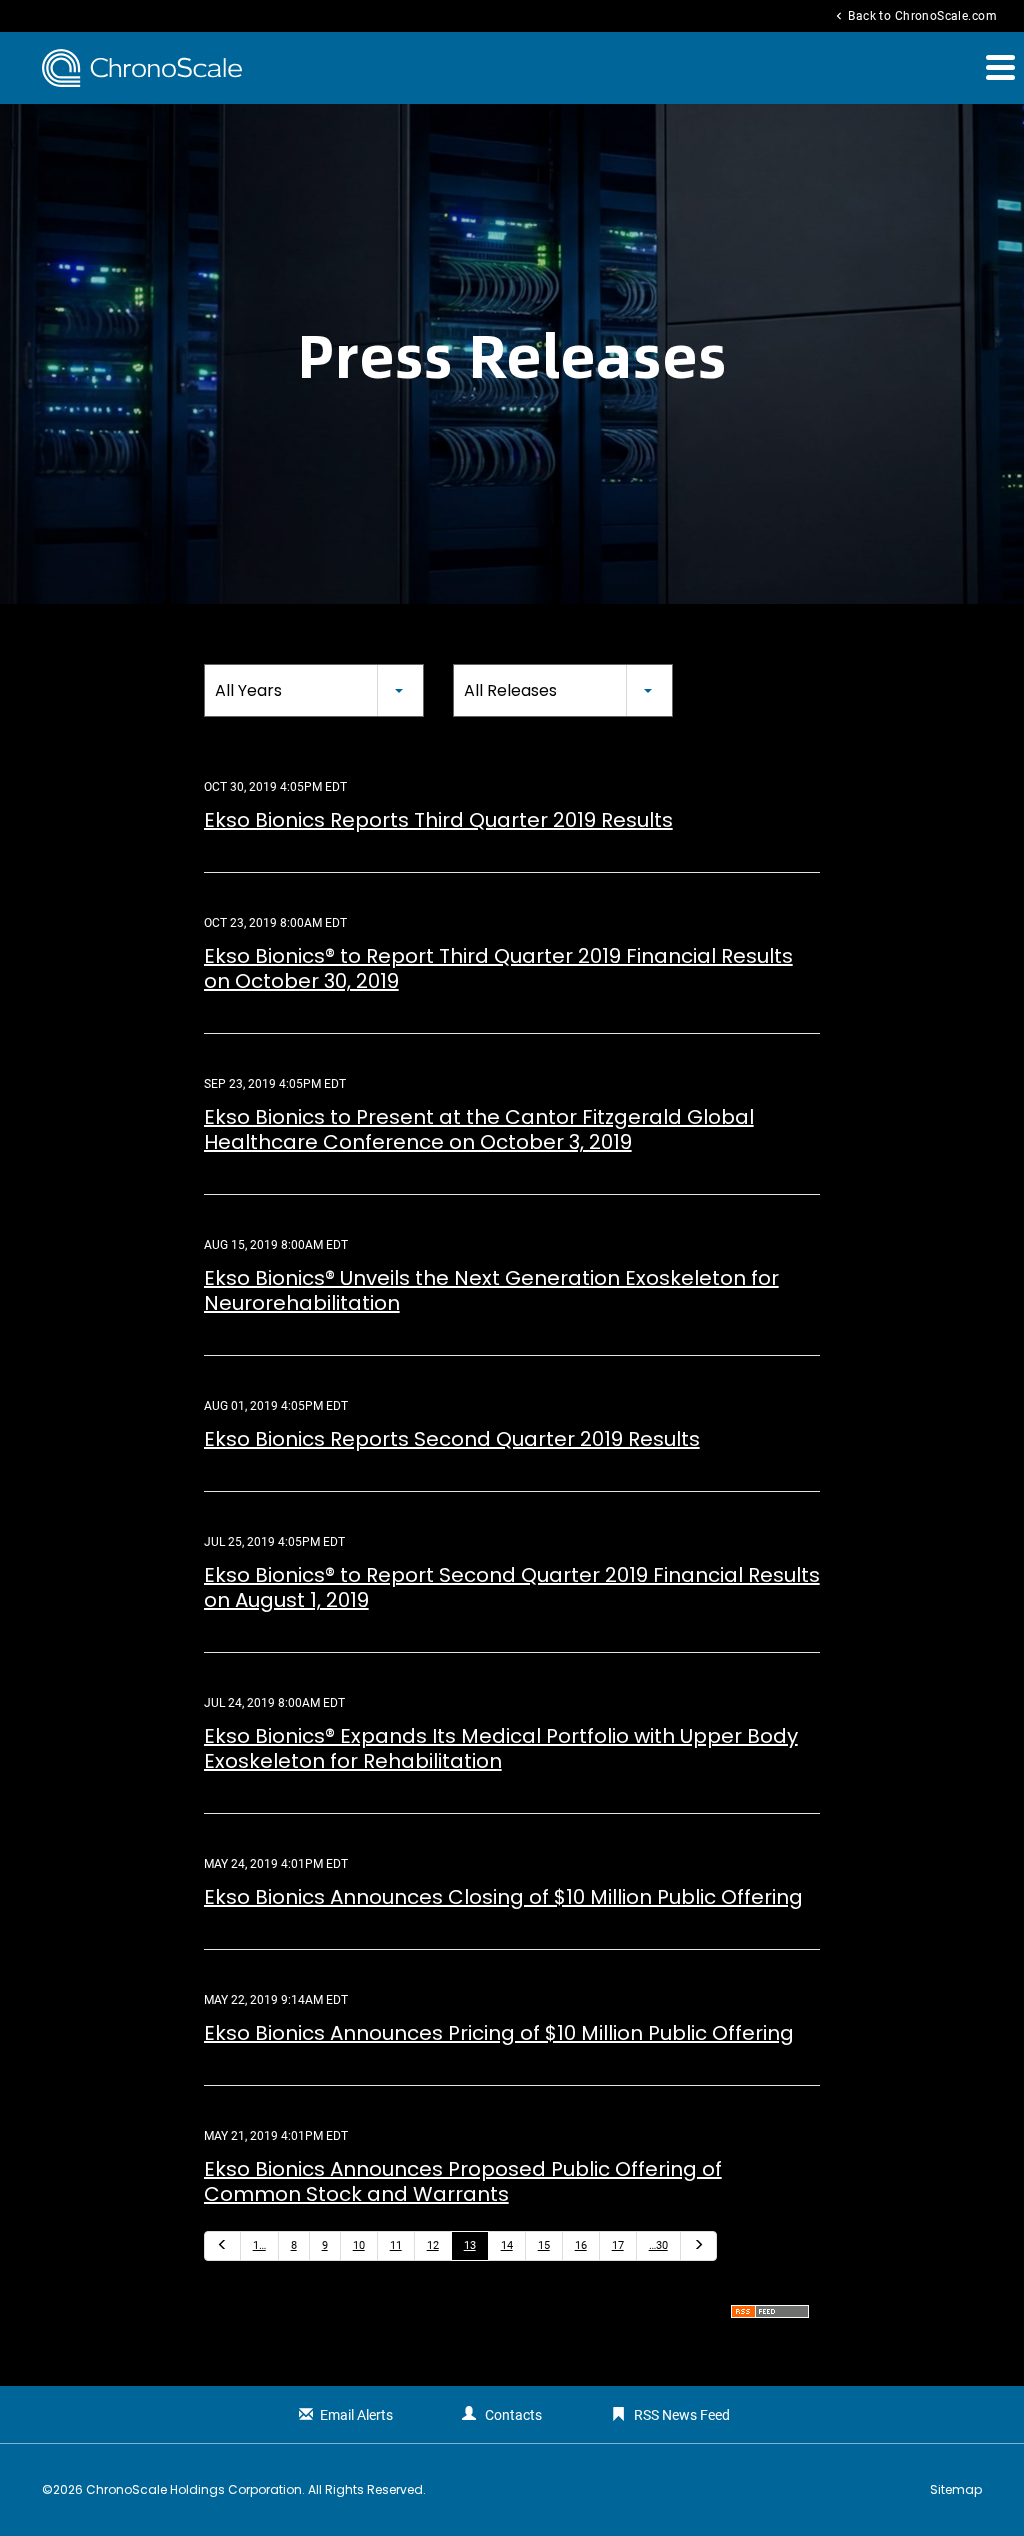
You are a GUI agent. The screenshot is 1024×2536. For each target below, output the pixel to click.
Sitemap (956, 2490)
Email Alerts (356, 2415)
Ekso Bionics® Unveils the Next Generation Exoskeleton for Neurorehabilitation (491, 1290)
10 (359, 2245)
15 (544, 2245)
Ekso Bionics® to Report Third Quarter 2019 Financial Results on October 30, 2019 (498, 968)
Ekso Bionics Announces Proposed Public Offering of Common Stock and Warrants (463, 2181)
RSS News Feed (682, 2415)
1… (259, 2245)
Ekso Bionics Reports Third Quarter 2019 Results (438, 820)
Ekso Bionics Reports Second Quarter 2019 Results (452, 1439)
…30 (658, 2245)
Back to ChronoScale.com (914, 16)
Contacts (513, 2415)
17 (618, 2245)
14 (507, 2245)
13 (470, 2245)
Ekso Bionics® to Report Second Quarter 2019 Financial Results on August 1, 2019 (512, 1587)
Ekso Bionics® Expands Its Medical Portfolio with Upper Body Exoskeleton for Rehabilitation (501, 1748)
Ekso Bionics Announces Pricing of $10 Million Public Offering (499, 2033)
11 (396, 2245)
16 (581, 2245)
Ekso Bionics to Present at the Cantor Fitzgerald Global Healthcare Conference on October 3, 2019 (479, 1129)
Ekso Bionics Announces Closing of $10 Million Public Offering (503, 1897)
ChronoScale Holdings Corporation (194, 2489)
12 (433, 2245)
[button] (999, 67)
